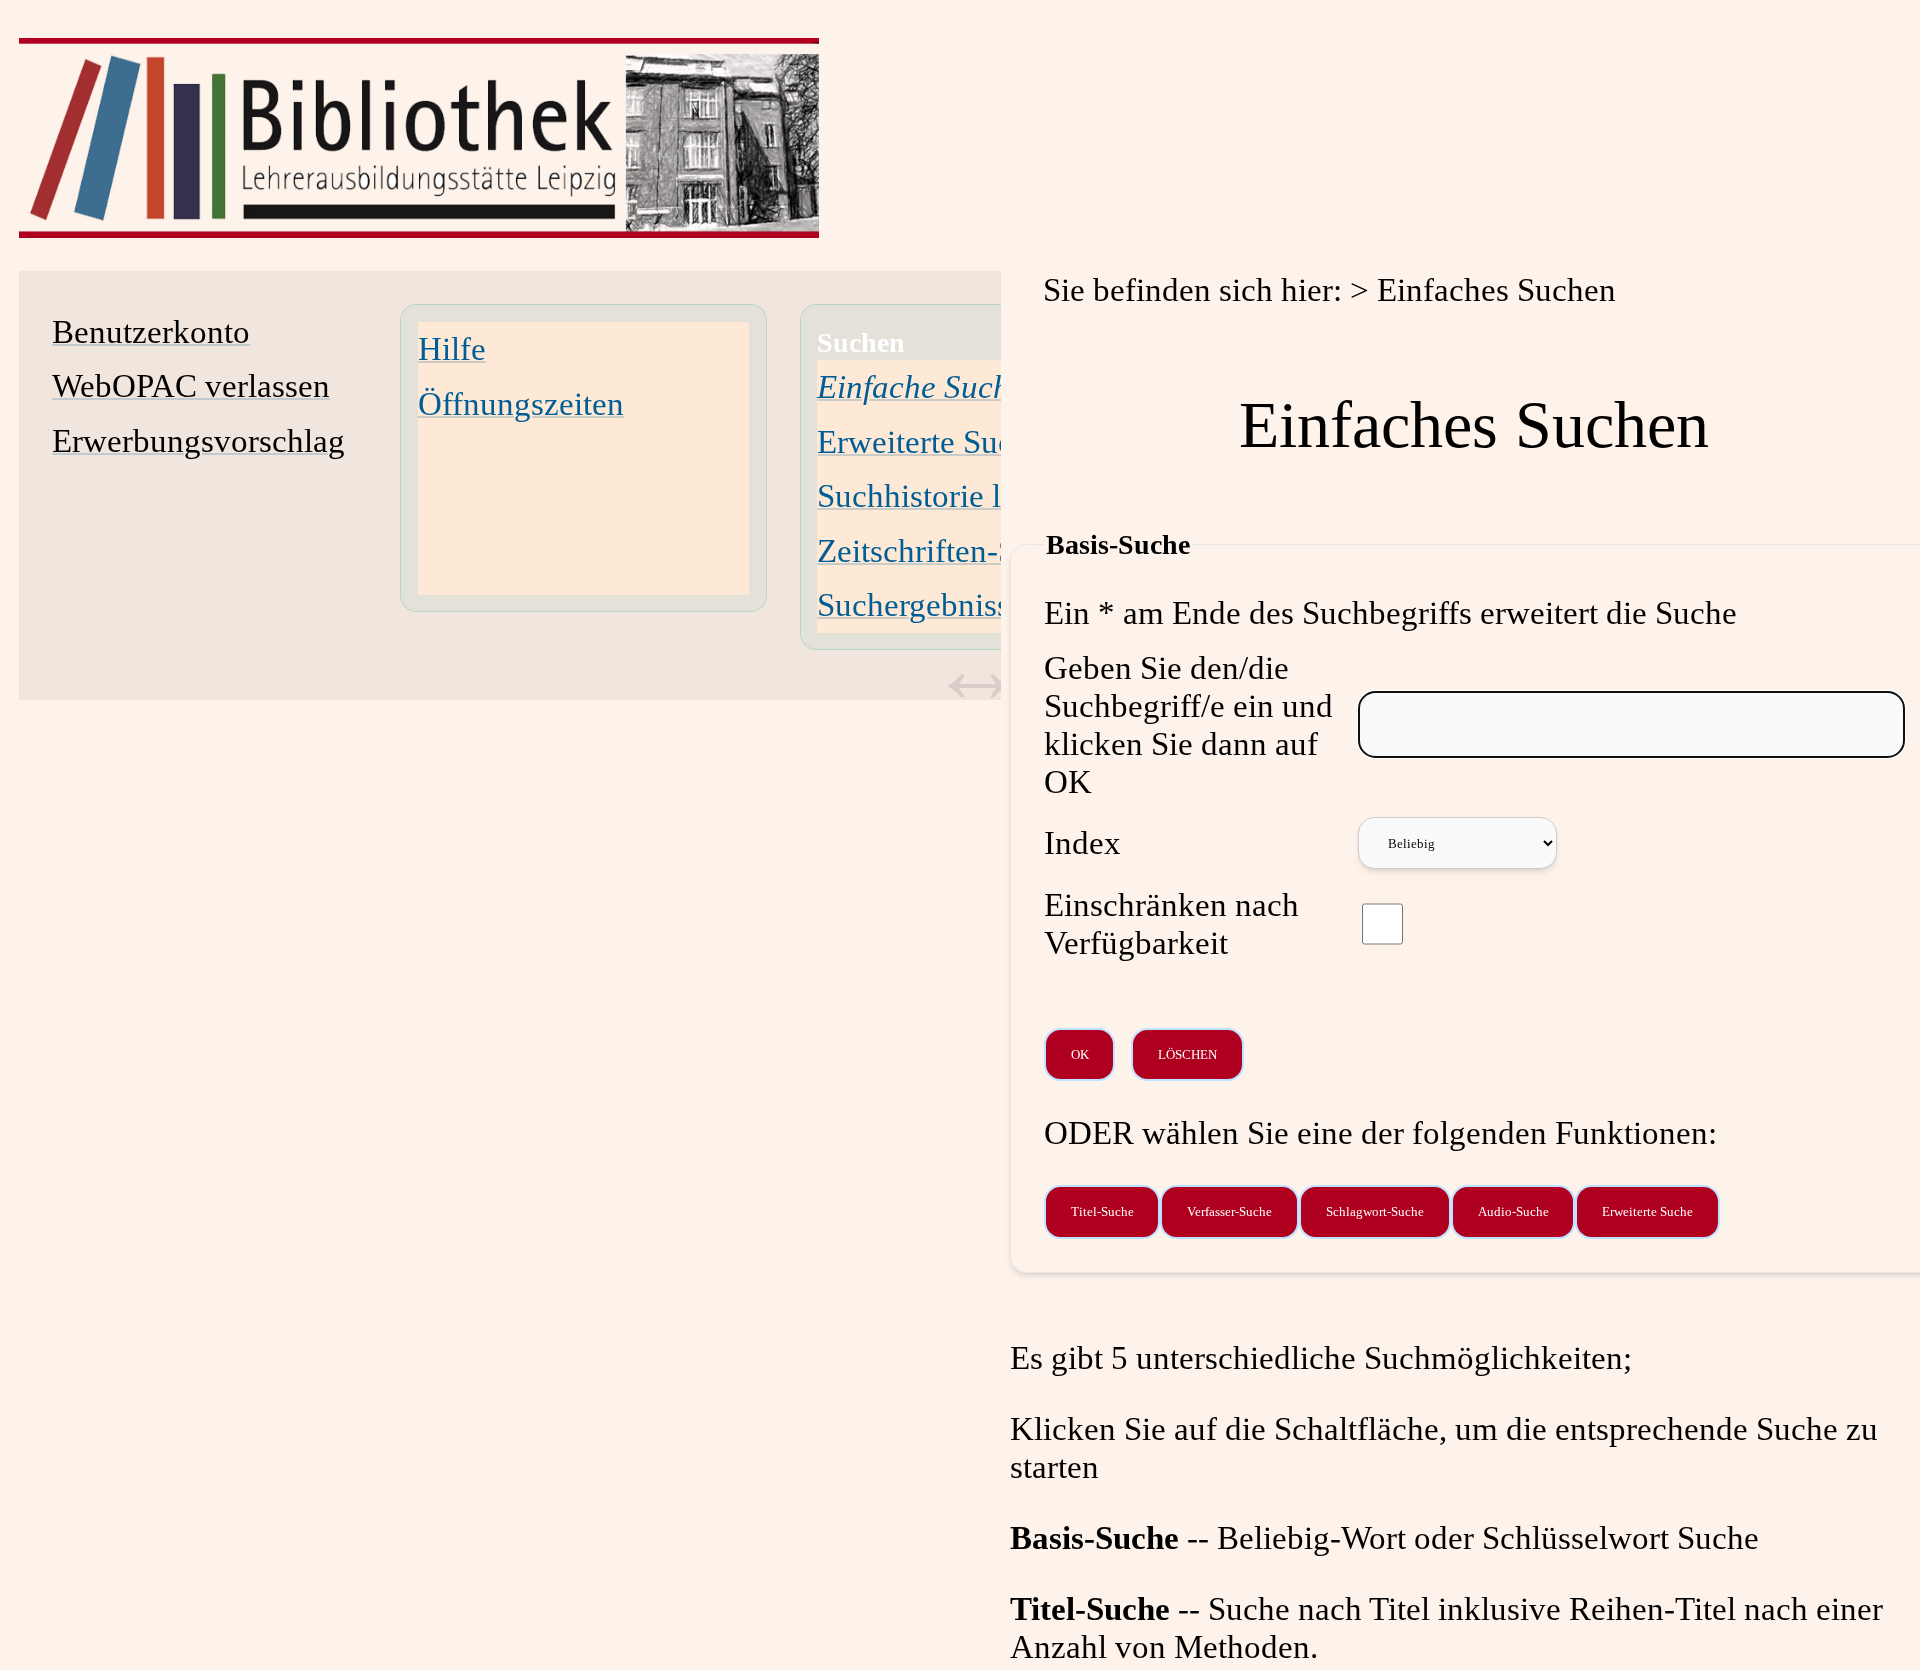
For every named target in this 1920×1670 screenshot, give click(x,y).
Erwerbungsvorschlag (198, 440)
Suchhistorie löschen (956, 495)
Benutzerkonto (151, 331)
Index (1082, 842)
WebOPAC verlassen (191, 385)
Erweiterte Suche (931, 441)
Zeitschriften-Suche (948, 550)
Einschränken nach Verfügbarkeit (1171, 923)
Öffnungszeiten (521, 403)
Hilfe (452, 348)
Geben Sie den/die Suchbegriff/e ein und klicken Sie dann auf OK (1188, 724)
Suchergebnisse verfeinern (994, 604)
